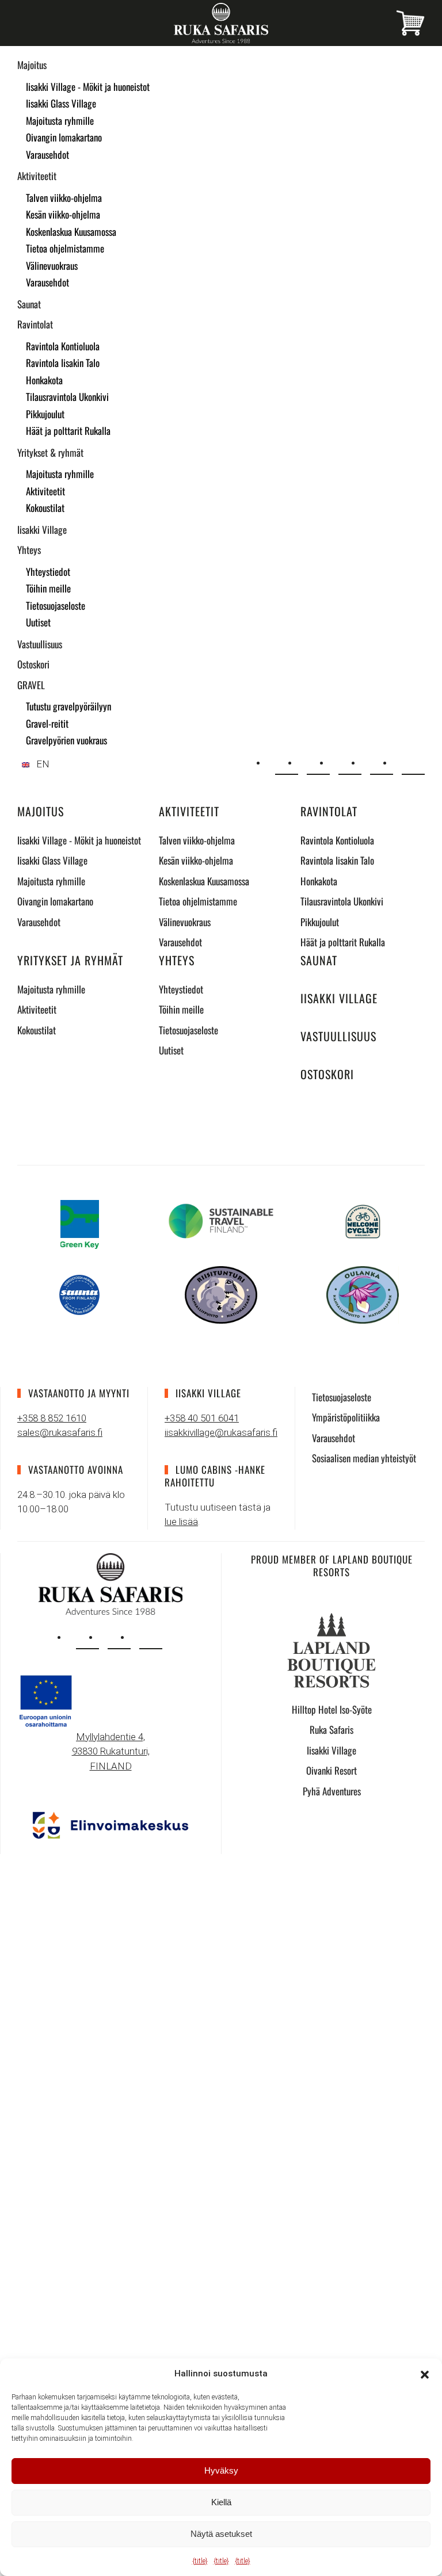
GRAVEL (31, 685)
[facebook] (119, 1638)
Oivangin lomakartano (64, 137)
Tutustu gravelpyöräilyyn (68, 706)
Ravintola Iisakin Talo (63, 363)
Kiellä (221, 2502)
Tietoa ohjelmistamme (65, 248)
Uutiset (38, 622)
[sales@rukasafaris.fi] (287, 763)
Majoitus (32, 65)
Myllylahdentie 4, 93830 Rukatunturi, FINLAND (111, 1751)
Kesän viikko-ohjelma (63, 214)
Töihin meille (48, 588)
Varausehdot (47, 154)
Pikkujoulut (45, 414)
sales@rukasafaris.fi (60, 1432)
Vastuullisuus (40, 644)
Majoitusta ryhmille (60, 121)
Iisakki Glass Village (61, 103)
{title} (200, 2561)
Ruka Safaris (331, 1730)
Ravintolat (35, 324)
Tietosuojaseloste (56, 605)
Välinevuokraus (52, 265)
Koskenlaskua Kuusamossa (71, 232)
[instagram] (87, 1638)
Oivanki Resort (331, 1770)
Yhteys (29, 550)
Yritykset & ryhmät (50, 452)
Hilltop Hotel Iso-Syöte (332, 1709)
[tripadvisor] (151, 1638)
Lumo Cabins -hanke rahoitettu (215, 1476)
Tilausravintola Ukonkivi (67, 397)
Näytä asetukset (221, 2534)
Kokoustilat (45, 508)
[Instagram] (350, 763)
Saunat (29, 304)
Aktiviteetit (37, 176)
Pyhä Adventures (332, 1791)
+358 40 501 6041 (202, 1418)
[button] (425, 2374)
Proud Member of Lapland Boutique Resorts (332, 1566)
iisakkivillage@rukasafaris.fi (221, 1432)
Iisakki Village (42, 530)
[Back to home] (221, 23)
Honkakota (44, 380)
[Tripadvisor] (413, 763)
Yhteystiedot (48, 572)
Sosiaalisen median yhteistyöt (364, 1458)
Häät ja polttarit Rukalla (68, 431)
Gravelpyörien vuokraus (66, 740)
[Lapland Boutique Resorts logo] (331, 1649)
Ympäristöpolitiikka (346, 1417)
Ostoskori (33, 664)
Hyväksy (221, 2470)
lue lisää (181, 1522)
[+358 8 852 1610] (318, 763)
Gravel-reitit (47, 723)
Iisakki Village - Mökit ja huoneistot (88, 87)
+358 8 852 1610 (52, 1418)
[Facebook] (382, 763)
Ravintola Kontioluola (63, 346)
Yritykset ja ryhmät (70, 960)
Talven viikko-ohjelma (64, 198)
